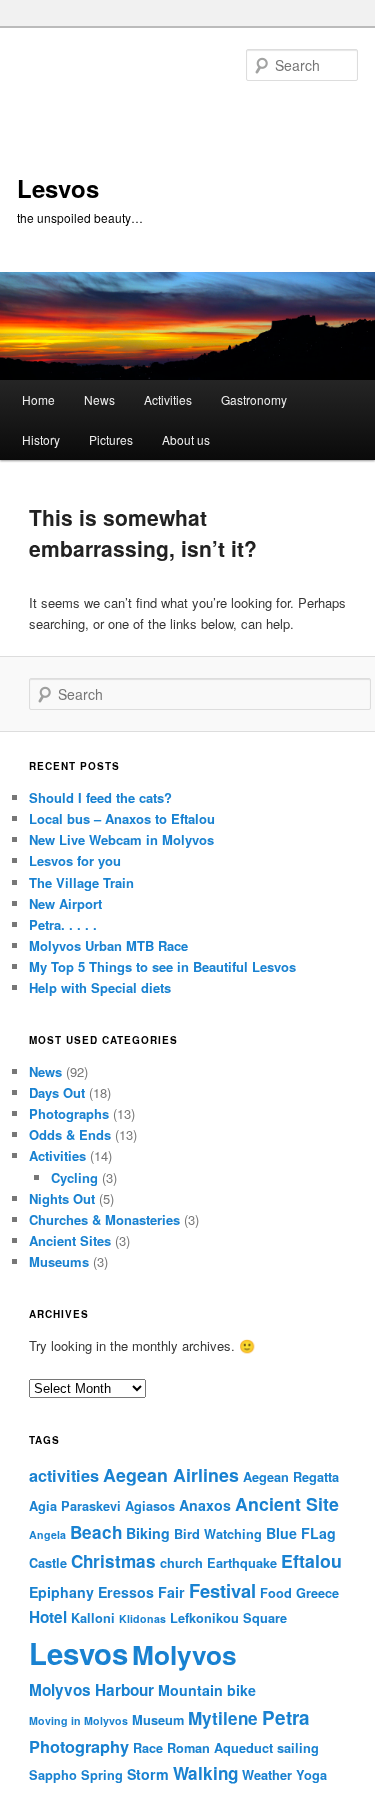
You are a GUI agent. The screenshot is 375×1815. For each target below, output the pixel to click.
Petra (286, 1717)
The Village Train (81, 882)
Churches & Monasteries (104, 1219)
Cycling (74, 1177)
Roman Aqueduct (220, 1748)
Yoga (311, 1775)
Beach (96, 1532)
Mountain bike (207, 1690)
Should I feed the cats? (100, 797)
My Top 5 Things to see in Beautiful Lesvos (162, 966)
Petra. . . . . (63, 924)
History (41, 439)
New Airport (65, 903)
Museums (59, 1261)
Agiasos (150, 1506)
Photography (79, 1746)
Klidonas (142, 1618)
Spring (102, 1775)
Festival (222, 1590)
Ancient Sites (70, 1240)
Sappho (53, 1775)
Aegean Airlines (171, 1474)
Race (148, 1748)
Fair (171, 1592)
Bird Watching (218, 1534)
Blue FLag (301, 1533)
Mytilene (223, 1718)
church (181, 1563)
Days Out (57, 1092)
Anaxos (205, 1505)
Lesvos (58, 188)
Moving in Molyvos (78, 1720)
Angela (47, 1534)
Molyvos (184, 1654)
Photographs (69, 1113)
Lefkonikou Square (228, 1618)
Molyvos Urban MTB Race (108, 945)
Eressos (126, 1592)
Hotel (48, 1617)
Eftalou (311, 1560)
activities (64, 1475)
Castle (48, 1563)
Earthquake (242, 1563)
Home (38, 399)
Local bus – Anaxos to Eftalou (122, 818)
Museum (158, 1720)
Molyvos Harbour (91, 1690)
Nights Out (62, 1198)
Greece (317, 1593)
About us (186, 439)
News (99, 399)
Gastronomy (254, 399)
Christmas (113, 1561)
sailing (298, 1748)
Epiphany (61, 1592)
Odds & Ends (70, 1134)
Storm (148, 1774)
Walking (205, 1773)
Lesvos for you (75, 860)
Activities (168, 399)
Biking (148, 1533)
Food (276, 1593)
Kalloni (93, 1618)
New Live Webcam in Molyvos (121, 839)
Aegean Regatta (291, 1477)
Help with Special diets (100, 987)
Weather (267, 1775)
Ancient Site (287, 1503)
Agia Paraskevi (75, 1506)
